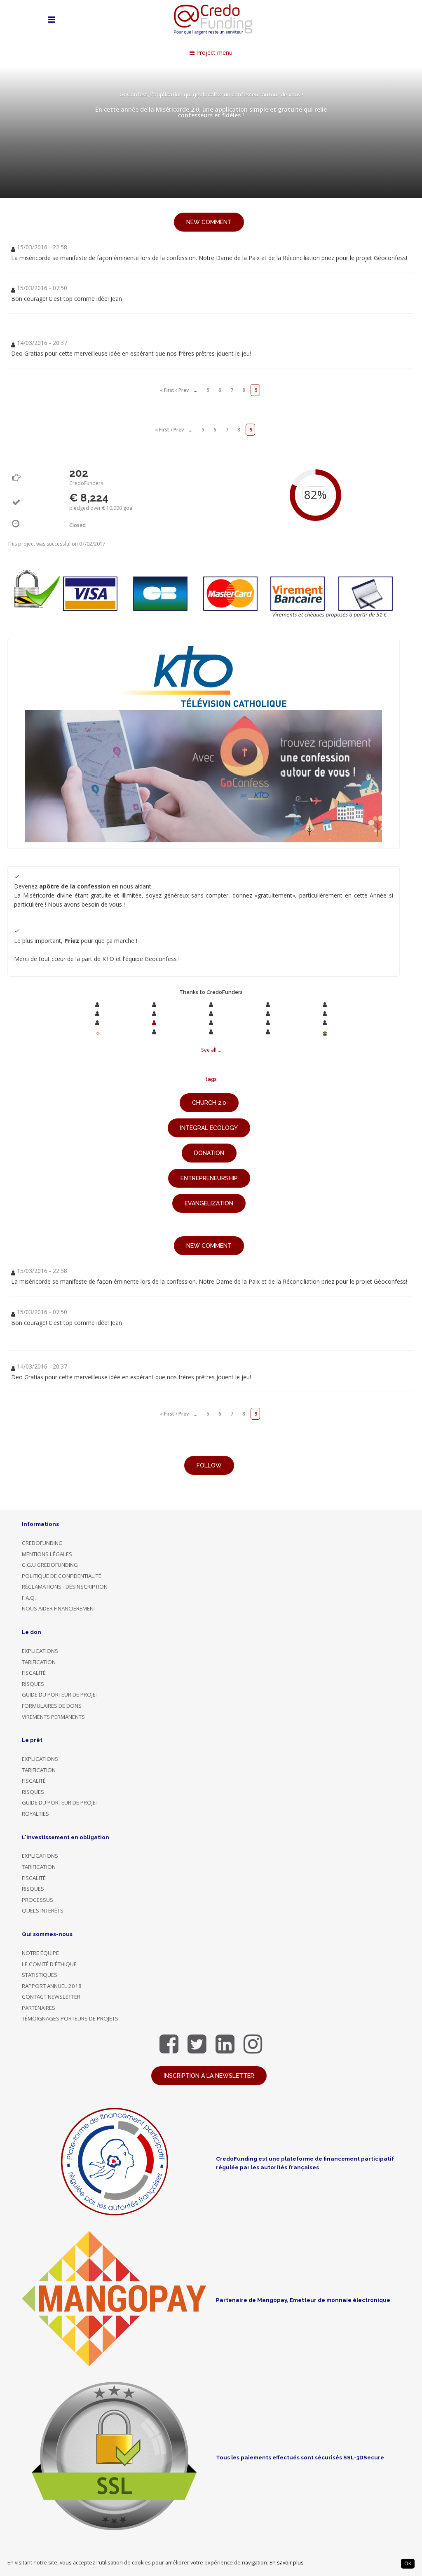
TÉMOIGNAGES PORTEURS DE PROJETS (70, 2018)
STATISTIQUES (40, 1975)
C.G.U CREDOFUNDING (50, 1565)
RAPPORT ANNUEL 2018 (52, 1986)
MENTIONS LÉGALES (47, 1554)
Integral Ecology (209, 1128)
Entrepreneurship (209, 1178)
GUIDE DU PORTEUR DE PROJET (60, 1695)
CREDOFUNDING (42, 1543)
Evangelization (209, 1203)
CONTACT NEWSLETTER (51, 1997)
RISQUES (33, 1684)
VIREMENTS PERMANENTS (53, 1717)
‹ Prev (182, 390)
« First (167, 390)
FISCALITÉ (34, 1673)
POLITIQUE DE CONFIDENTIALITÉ (62, 1576)
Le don (32, 1632)
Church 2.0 (209, 1103)
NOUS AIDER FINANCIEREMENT (59, 1608)
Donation (209, 1153)
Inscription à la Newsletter (209, 2076)
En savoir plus (287, 2563)
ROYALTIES (35, 1814)
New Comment (209, 222)
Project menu (213, 53)
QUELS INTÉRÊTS (43, 1910)
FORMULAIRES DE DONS (52, 1706)
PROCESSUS (38, 1900)
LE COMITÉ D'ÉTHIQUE (49, 1964)
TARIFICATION (39, 1662)
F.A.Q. (29, 1598)
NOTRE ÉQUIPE (40, 1953)
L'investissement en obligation (66, 1837)
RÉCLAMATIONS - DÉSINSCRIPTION (65, 1587)
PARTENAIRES (39, 2008)
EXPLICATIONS (40, 1651)
